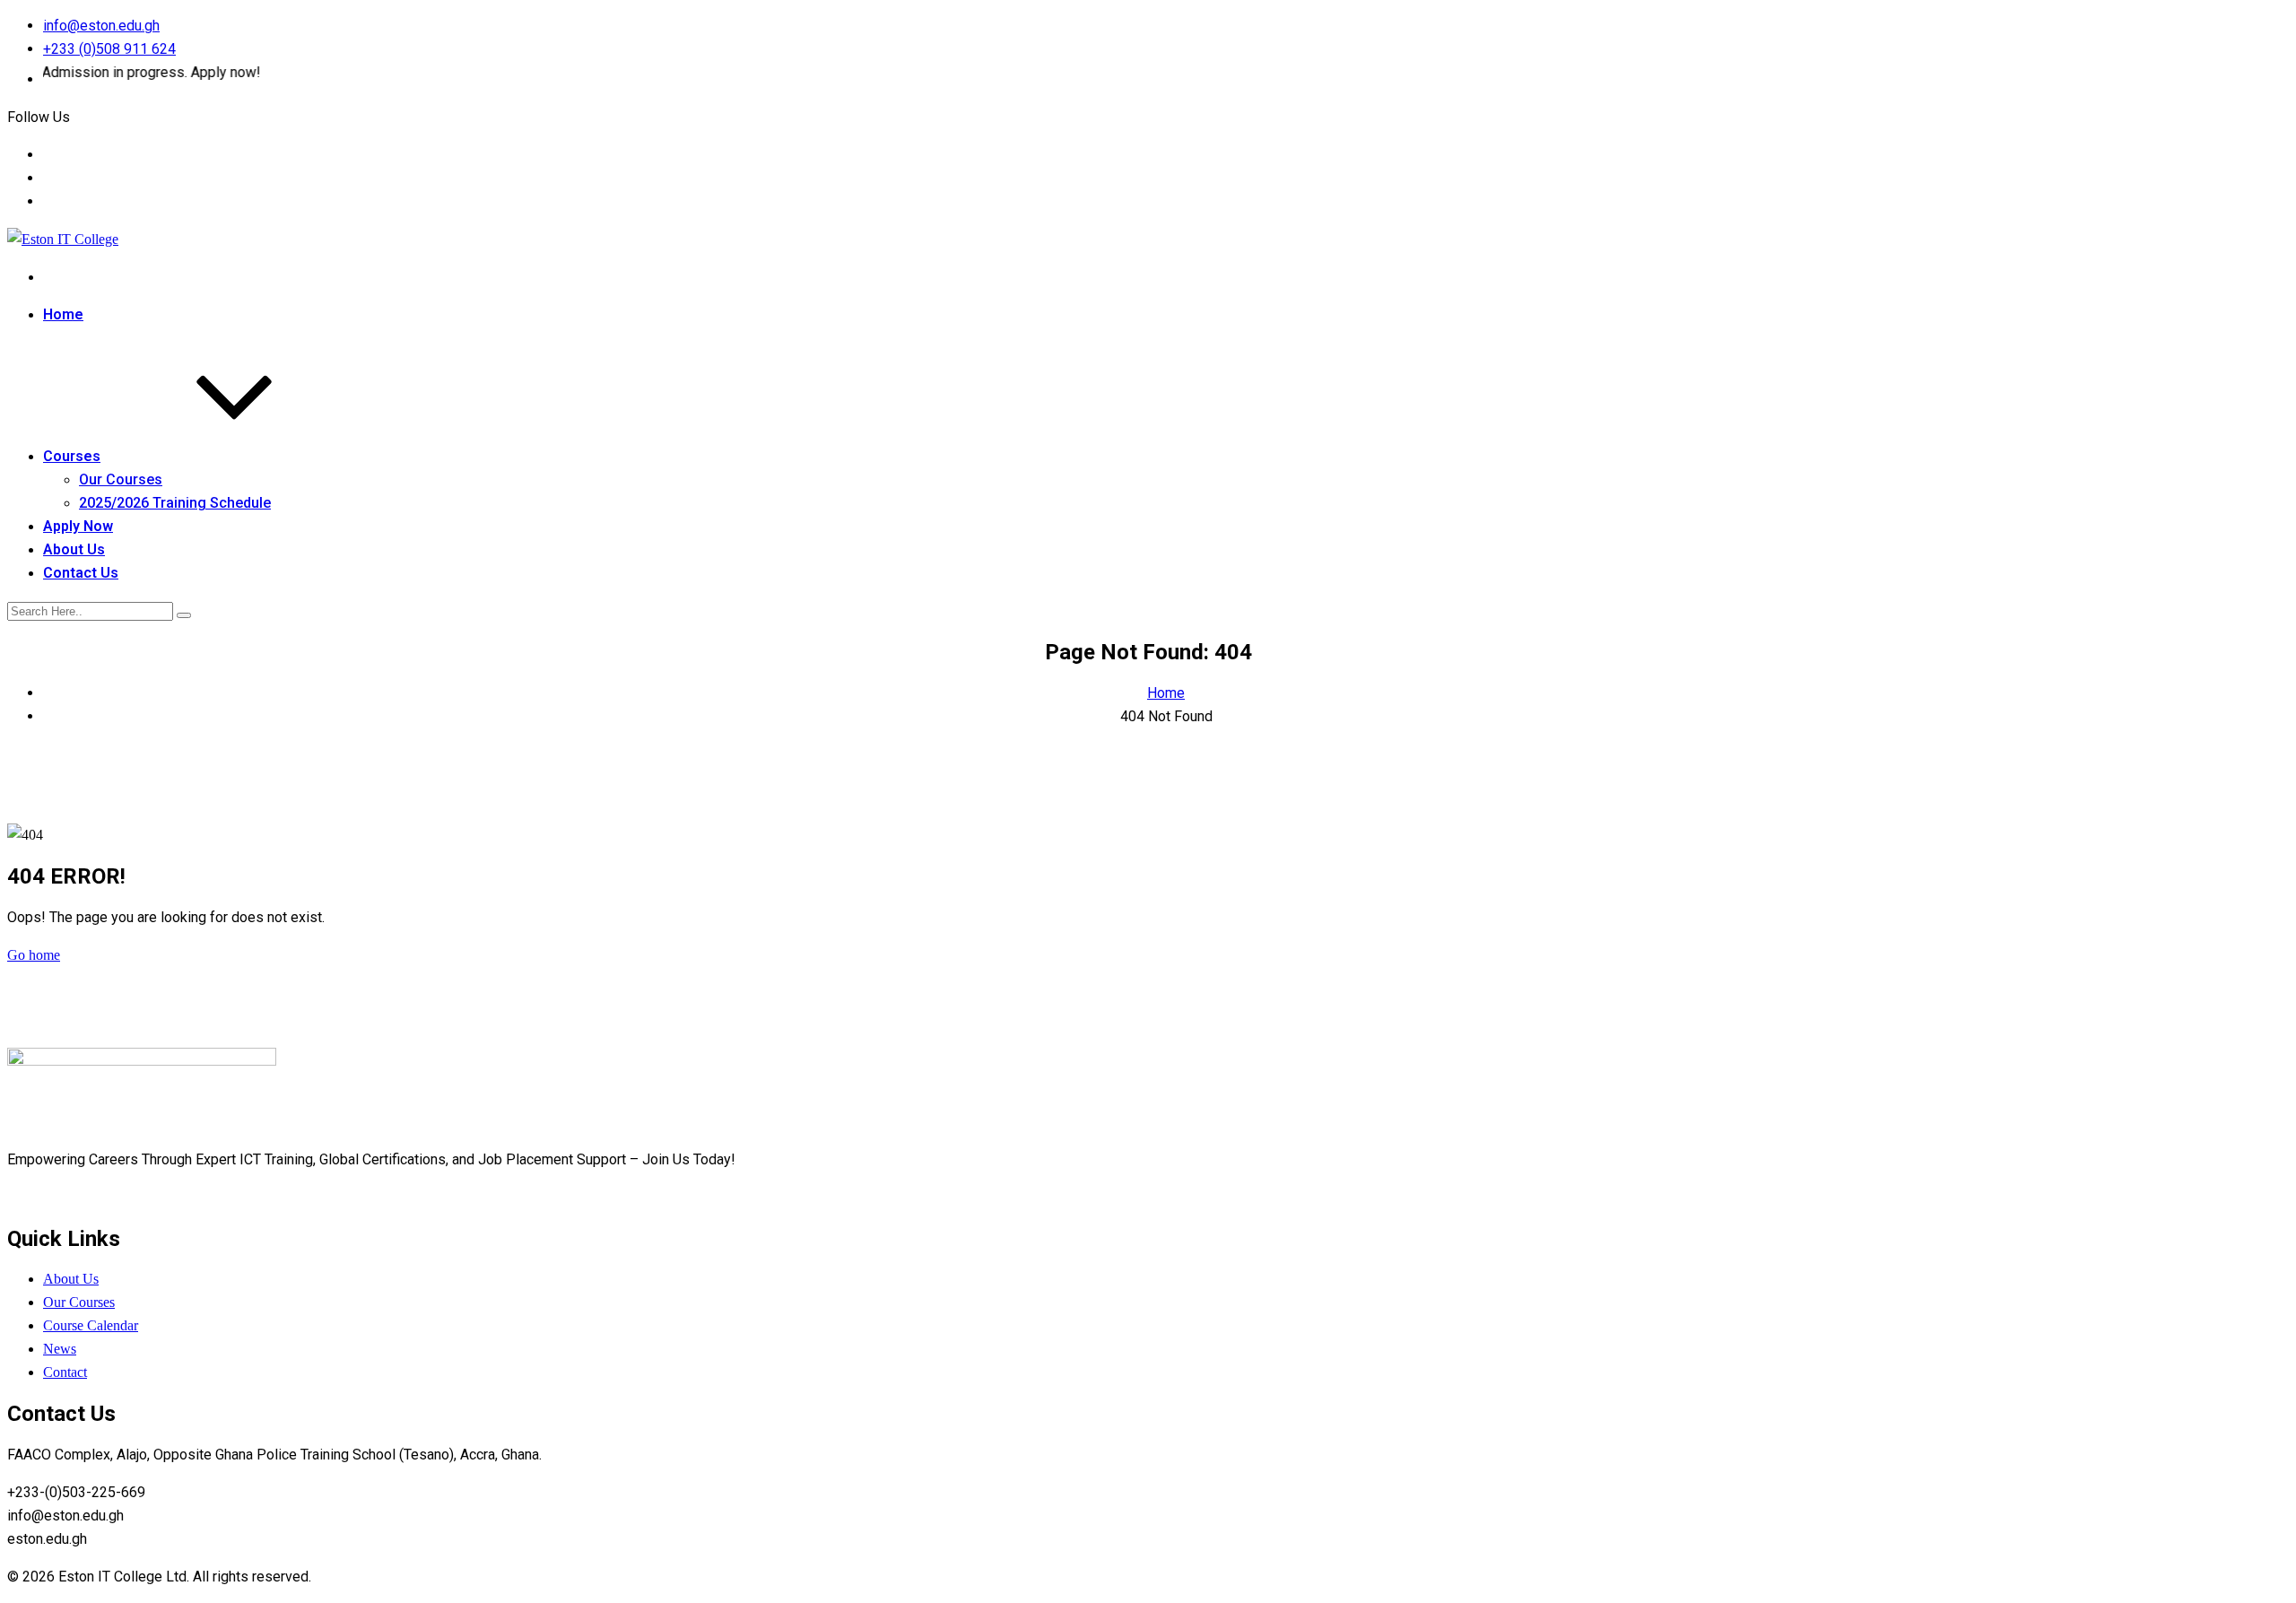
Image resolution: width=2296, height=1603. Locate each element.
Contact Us (81, 573)
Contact (65, 1372)
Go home (34, 955)
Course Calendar (91, 1325)
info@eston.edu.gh (101, 26)
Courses (72, 456)
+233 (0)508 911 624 (109, 49)
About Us (74, 549)
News (60, 1349)
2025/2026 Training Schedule (175, 503)
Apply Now (78, 526)
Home (63, 314)
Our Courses (121, 479)
